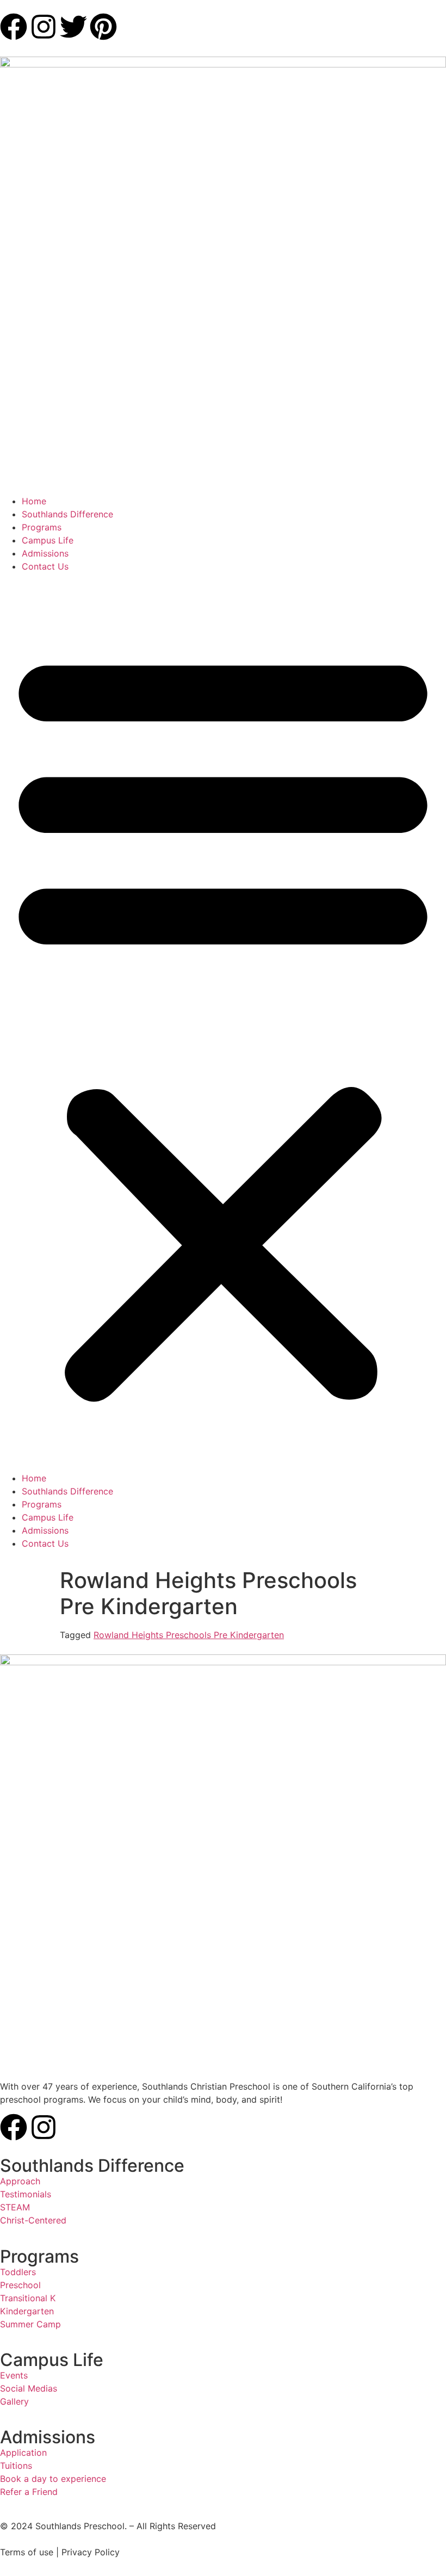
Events (14, 2375)
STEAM (15, 2207)
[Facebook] (14, 2127)
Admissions (45, 553)
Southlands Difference (67, 514)
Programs (42, 527)
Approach (20, 2181)
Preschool (20, 2285)
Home (34, 501)
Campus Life (48, 540)
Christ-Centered (33, 2220)
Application (23, 2453)
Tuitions (16, 2466)
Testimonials (26, 2194)
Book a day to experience (53, 2479)
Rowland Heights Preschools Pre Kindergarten (189, 1635)
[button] (223, 1022)
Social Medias (29, 2388)
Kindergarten (27, 2311)
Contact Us (45, 566)
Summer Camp (30, 2324)
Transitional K (28, 2298)
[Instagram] (44, 2127)
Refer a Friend (29, 2492)
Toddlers (18, 2272)
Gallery (14, 2401)
